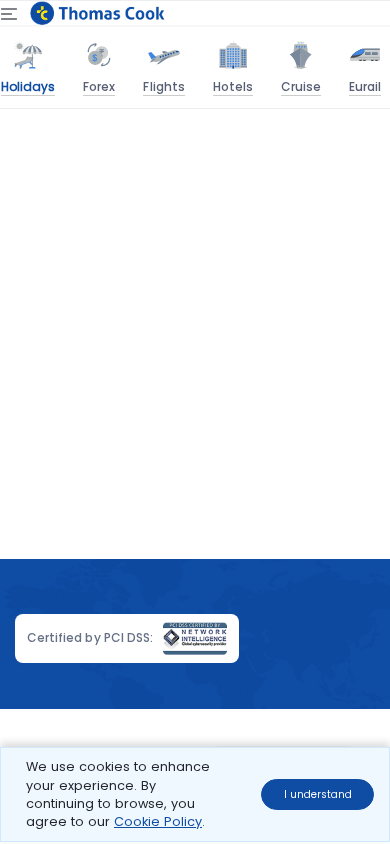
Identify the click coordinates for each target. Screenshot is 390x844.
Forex (99, 86)
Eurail (365, 86)
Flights (163, 86)
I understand (318, 794)
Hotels (233, 86)
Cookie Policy (158, 821)
